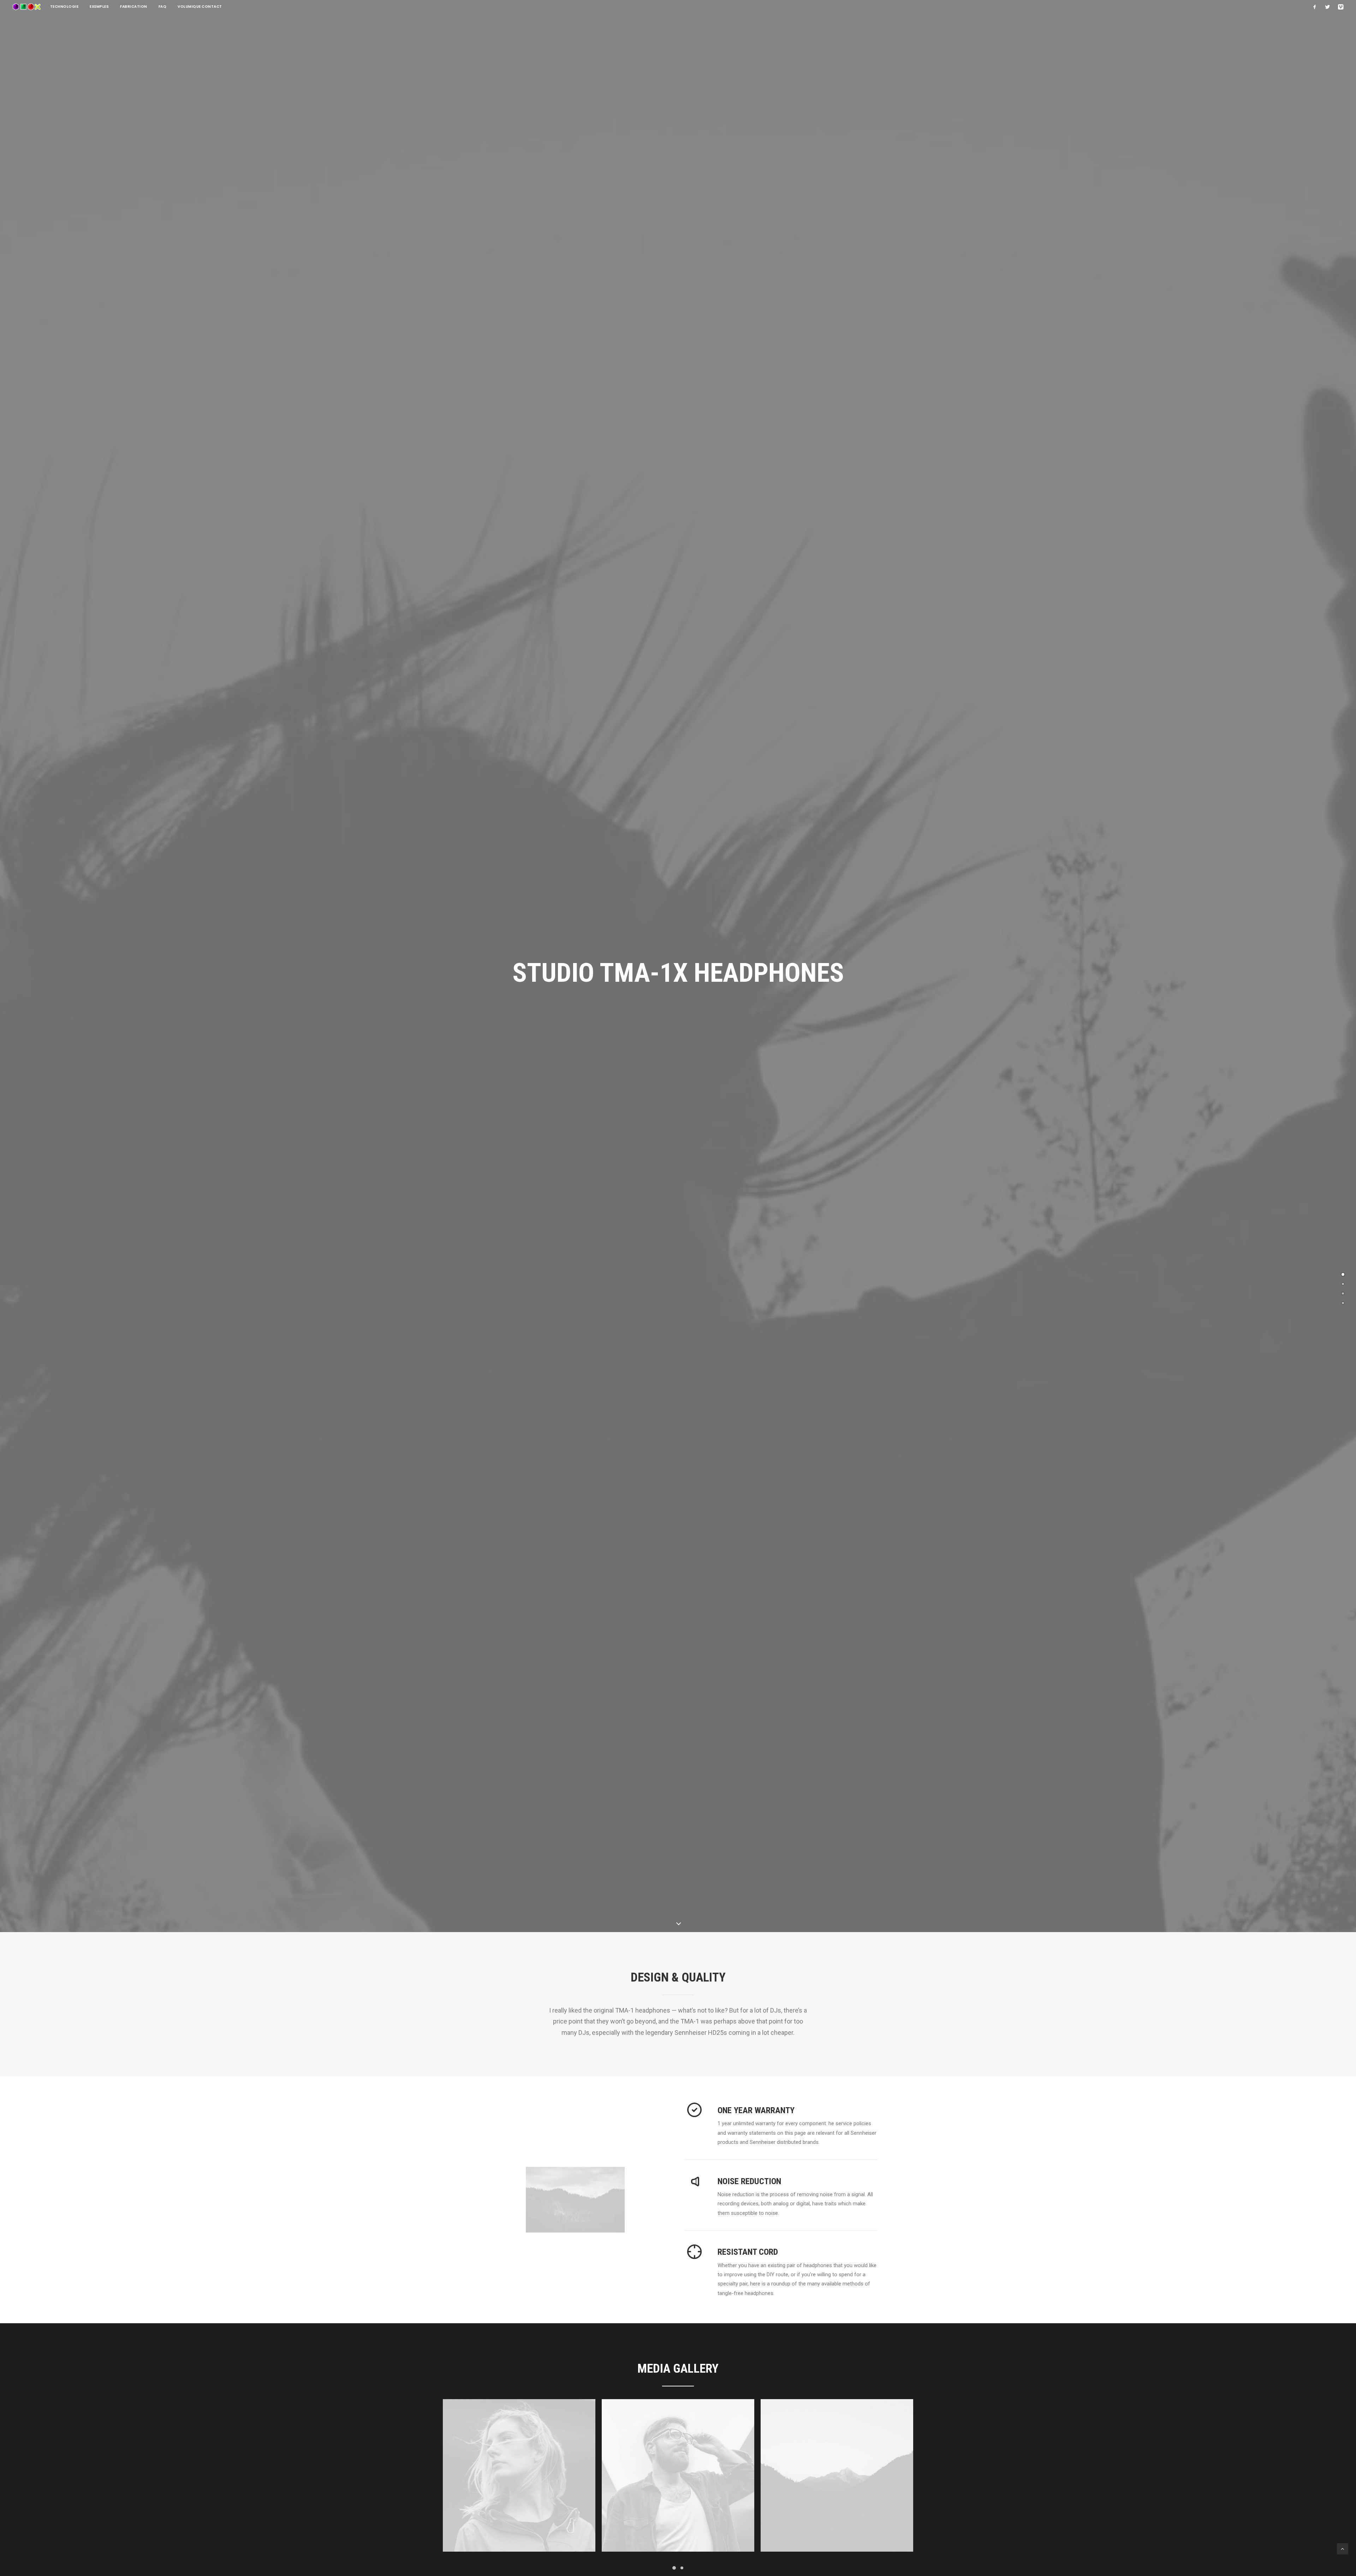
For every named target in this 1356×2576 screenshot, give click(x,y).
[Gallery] (1343, 1293)
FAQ (163, 7)
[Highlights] (1343, 1284)
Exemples (99, 7)
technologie (64, 7)
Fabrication (134, 7)
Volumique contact (200, 7)
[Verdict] (1343, 1303)
